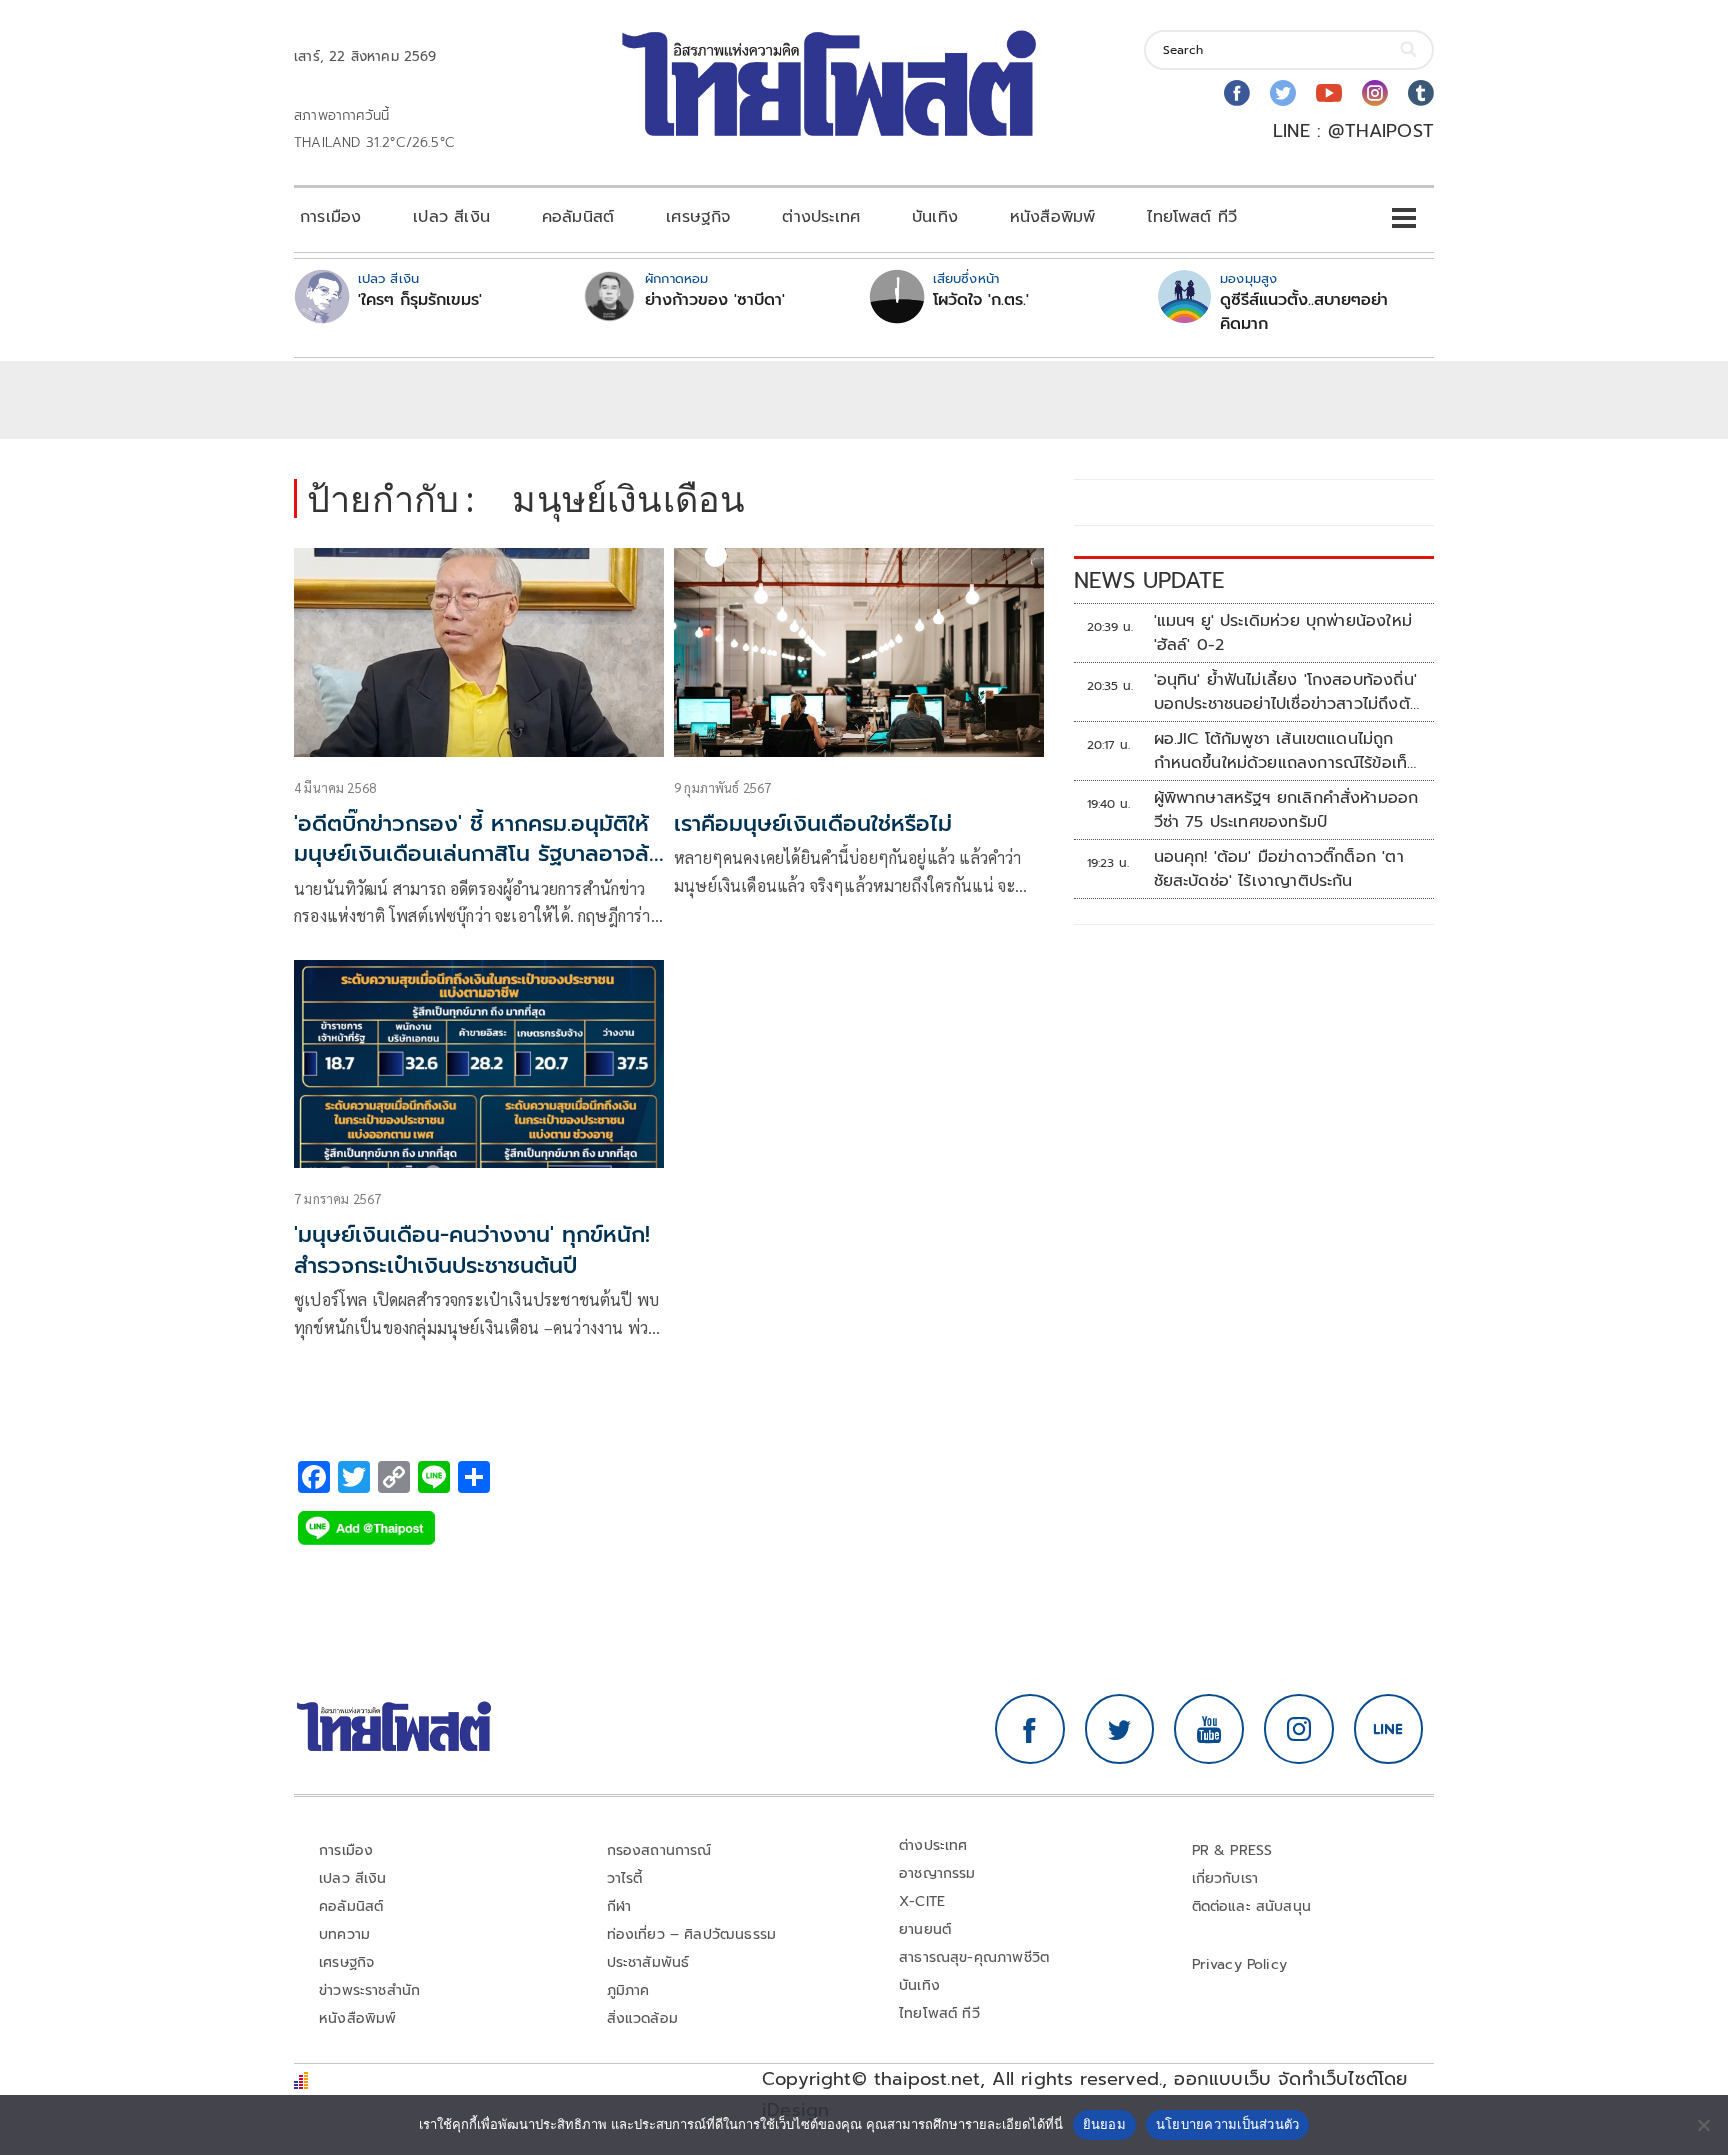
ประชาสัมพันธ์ (648, 1962)
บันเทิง (935, 217)
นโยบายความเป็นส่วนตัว (1228, 2124)
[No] (1703, 2125)
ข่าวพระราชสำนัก (369, 1990)
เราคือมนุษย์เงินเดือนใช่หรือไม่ (813, 823)
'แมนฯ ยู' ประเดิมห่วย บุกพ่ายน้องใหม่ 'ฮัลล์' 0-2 (1283, 633)
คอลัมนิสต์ (578, 217)
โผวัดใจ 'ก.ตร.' (981, 300)
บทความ (344, 1934)
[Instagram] (1375, 93)
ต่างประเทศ (821, 217)
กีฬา (619, 1906)
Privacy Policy (1240, 1964)
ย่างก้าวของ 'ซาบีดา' (715, 300)
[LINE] (1389, 1729)
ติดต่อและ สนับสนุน (1252, 1906)
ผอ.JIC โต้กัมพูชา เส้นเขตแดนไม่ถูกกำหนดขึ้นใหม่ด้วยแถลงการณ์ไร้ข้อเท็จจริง (1285, 751)
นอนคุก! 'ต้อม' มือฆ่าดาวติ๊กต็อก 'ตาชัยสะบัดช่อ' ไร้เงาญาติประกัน (1279, 869)
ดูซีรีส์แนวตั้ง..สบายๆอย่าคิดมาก (1304, 312)
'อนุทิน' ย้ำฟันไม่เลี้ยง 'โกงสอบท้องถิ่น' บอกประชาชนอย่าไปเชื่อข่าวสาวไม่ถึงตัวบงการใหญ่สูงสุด (1286, 692)
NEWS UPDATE (1149, 580)
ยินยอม (1104, 2124)
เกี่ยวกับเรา (1225, 1878)
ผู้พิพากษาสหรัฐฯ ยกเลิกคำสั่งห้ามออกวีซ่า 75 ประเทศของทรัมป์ (1286, 810)
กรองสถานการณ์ (659, 1850)
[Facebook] (1237, 93)
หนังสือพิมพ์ (1052, 217)
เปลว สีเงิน (451, 217)
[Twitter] (1283, 93)
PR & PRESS (1232, 1850)
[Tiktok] (1421, 93)
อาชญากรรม (937, 1873)
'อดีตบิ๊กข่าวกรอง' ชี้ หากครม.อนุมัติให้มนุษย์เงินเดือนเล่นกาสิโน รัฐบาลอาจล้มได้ (478, 854)
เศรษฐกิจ (698, 217)
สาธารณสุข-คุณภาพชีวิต (974, 1957)
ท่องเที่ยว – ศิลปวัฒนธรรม (692, 1934)
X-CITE (922, 1901)
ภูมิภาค (628, 1990)
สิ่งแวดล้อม (642, 2018)
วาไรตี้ (625, 1878)
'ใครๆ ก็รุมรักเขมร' (420, 300)
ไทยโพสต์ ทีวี (1192, 217)
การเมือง (330, 217)
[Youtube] (1329, 93)
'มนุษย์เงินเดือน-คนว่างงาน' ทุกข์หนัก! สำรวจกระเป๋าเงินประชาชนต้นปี (472, 1250)
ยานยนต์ (925, 1929)
